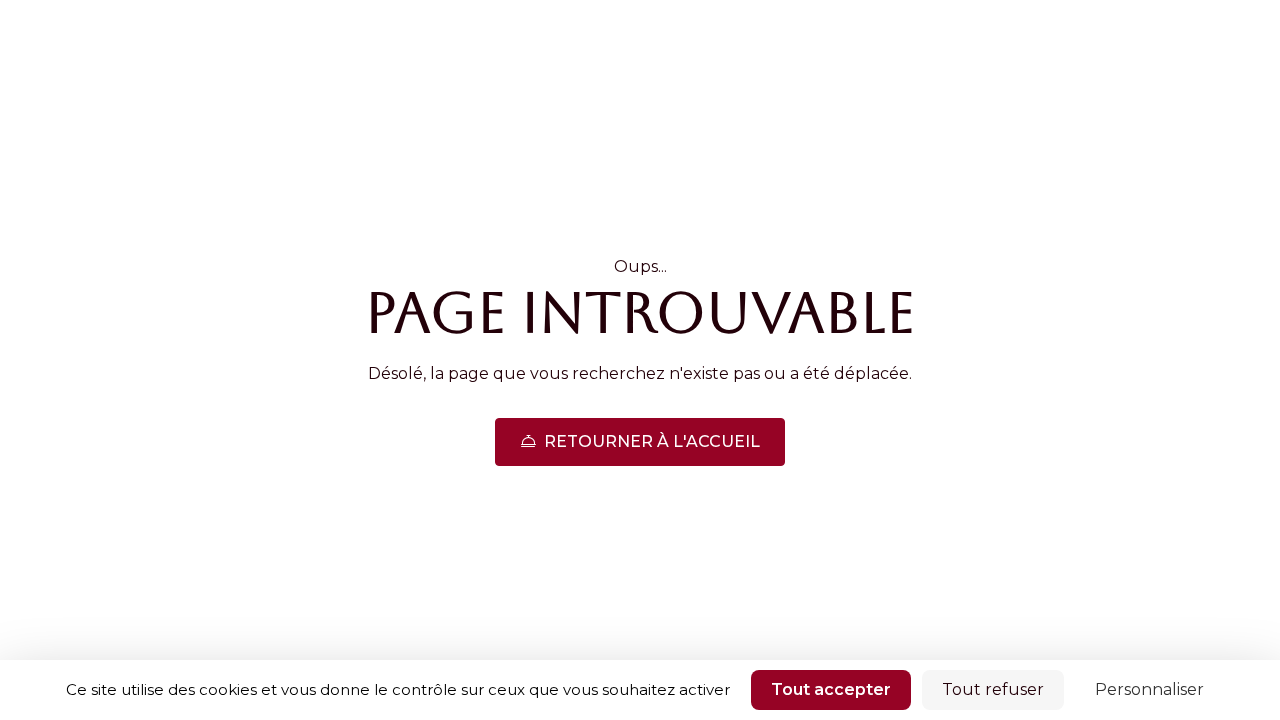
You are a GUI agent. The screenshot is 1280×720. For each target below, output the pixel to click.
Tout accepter (831, 689)
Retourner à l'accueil (652, 441)
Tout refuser (993, 689)
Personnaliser (1149, 689)
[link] (640, 442)
